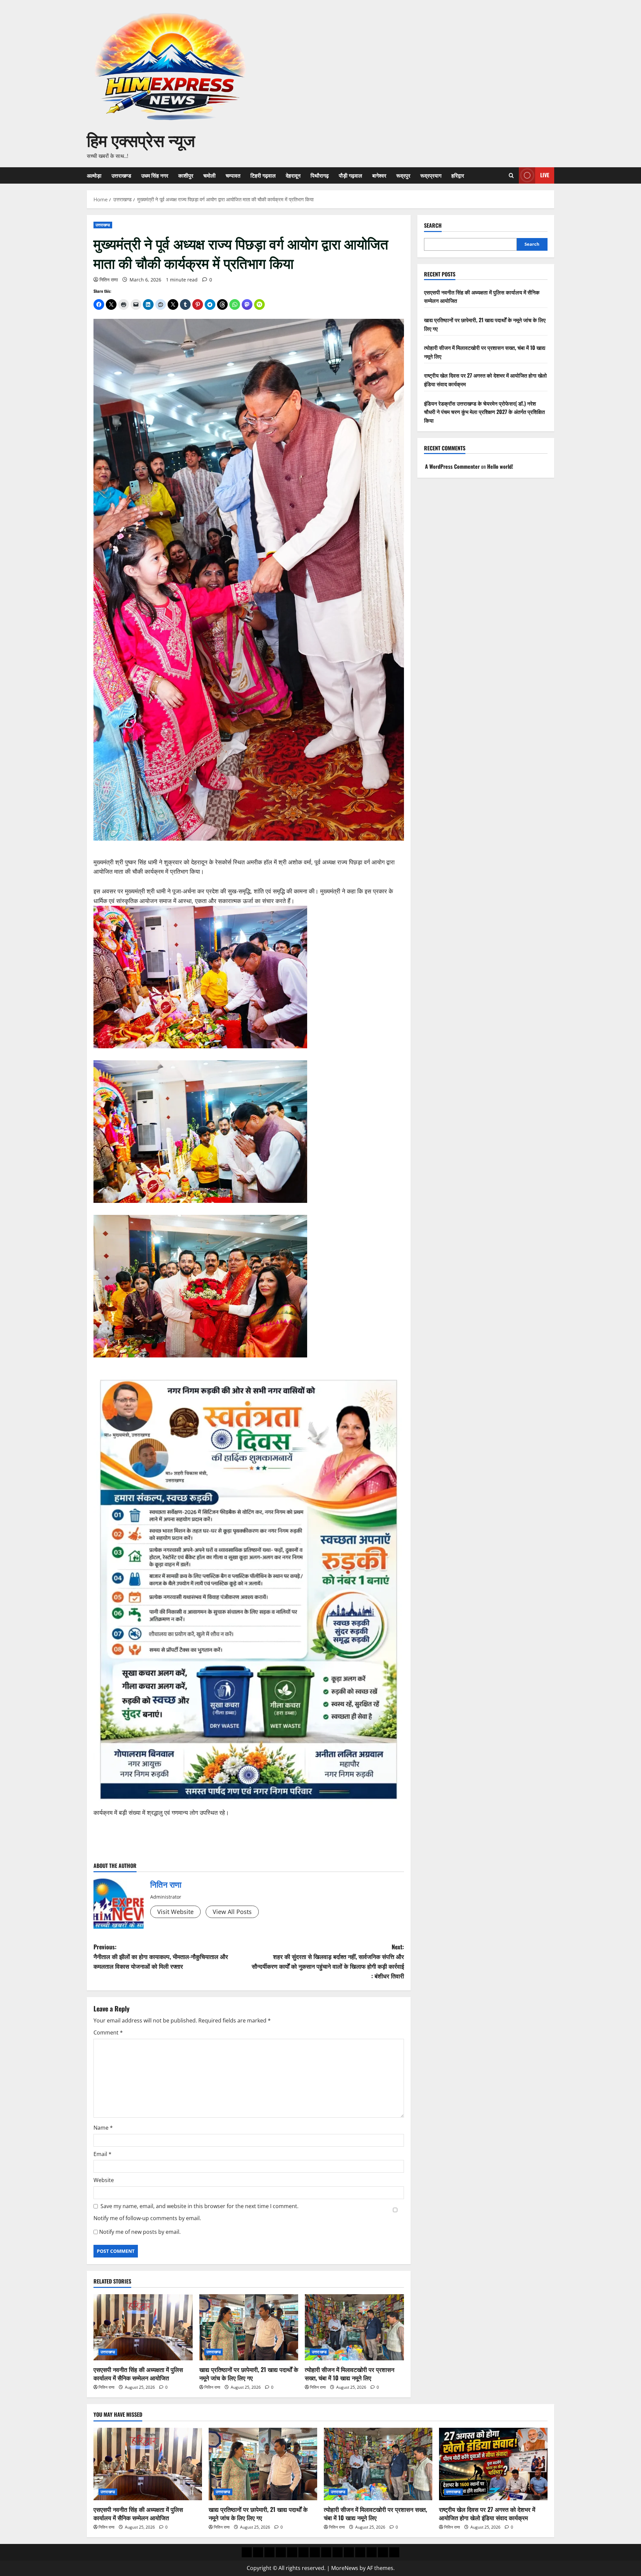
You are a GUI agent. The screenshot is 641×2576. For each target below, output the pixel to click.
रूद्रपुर (403, 175)
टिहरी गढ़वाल (263, 175)
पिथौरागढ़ (320, 175)
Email (102, 2154)
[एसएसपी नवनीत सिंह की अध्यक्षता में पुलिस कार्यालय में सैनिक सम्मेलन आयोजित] (143, 2327)
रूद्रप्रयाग (431, 175)
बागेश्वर (379, 175)
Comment (108, 2032)
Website (104, 2180)
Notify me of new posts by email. (140, 2232)
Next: (328, 1961)
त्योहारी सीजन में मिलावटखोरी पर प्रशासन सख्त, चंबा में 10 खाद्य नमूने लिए (350, 2374)
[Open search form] (511, 175)
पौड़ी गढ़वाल (351, 175)
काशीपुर (186, 175)
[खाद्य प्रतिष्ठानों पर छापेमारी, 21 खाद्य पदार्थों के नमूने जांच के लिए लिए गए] (249, 2327)
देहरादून (293, 175)
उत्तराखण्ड (121, 175)
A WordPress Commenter (452, 466)
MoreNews (345, 2568)
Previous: (161, 1956)
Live (545, 175)
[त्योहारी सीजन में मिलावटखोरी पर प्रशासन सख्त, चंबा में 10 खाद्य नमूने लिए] (354, 2327)
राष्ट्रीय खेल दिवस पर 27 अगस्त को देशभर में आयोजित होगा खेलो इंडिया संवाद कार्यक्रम (487, 2513)
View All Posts (232, 1912)
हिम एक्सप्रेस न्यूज (141, 139)
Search (433, 226)
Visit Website (175, 1912)
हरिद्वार (458, 175)
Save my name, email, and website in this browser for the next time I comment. (199, 2206)
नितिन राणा (109, 280)
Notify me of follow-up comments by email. (147, 2218)
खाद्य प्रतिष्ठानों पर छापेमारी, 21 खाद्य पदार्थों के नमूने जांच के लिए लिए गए (249, 2374)
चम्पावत (233, 175)
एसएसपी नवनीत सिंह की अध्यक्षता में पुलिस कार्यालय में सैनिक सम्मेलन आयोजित (138, 2374)
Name (103, 2128)
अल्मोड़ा (94, 175)
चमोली (209, 175)
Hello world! (500, 466)
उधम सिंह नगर (155, 175)
